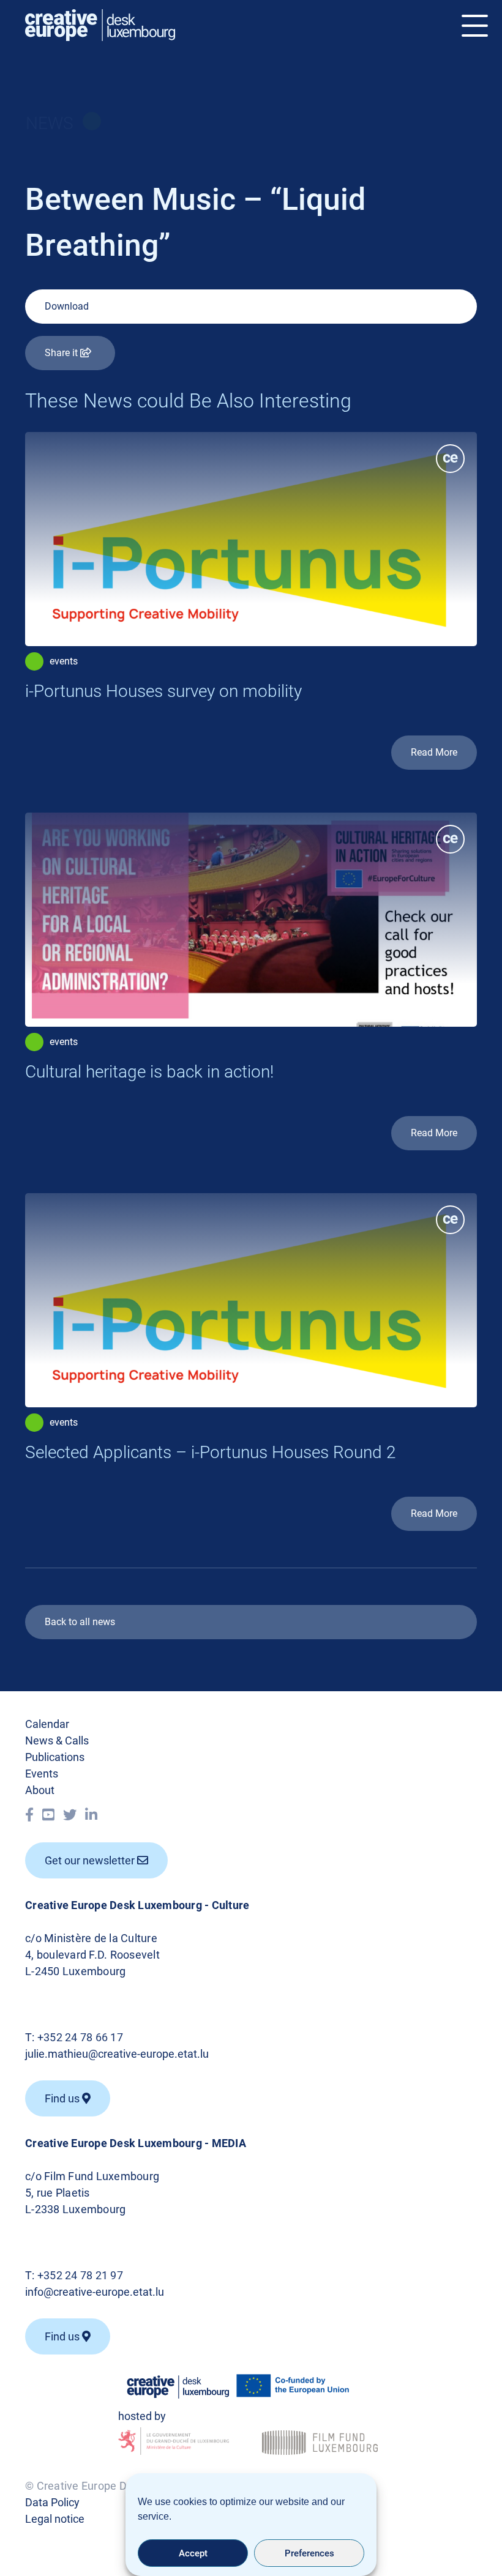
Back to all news (80, 1622)
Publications (55, 1757)
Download (67, 306)
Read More (434, 752)
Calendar (47, 1724)
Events (42, 1774)
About (40, 1790)
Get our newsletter (91, 1860)
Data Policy (52, 2502)
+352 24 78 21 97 (80, 2275)
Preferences (309, 2553)
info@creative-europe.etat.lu (95, 2292)
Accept (193, 2553)
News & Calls (57, 1740)
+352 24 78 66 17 (80, 2037)
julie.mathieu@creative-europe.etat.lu (117, 2054)
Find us (63, 2336)
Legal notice (55, 2519)
